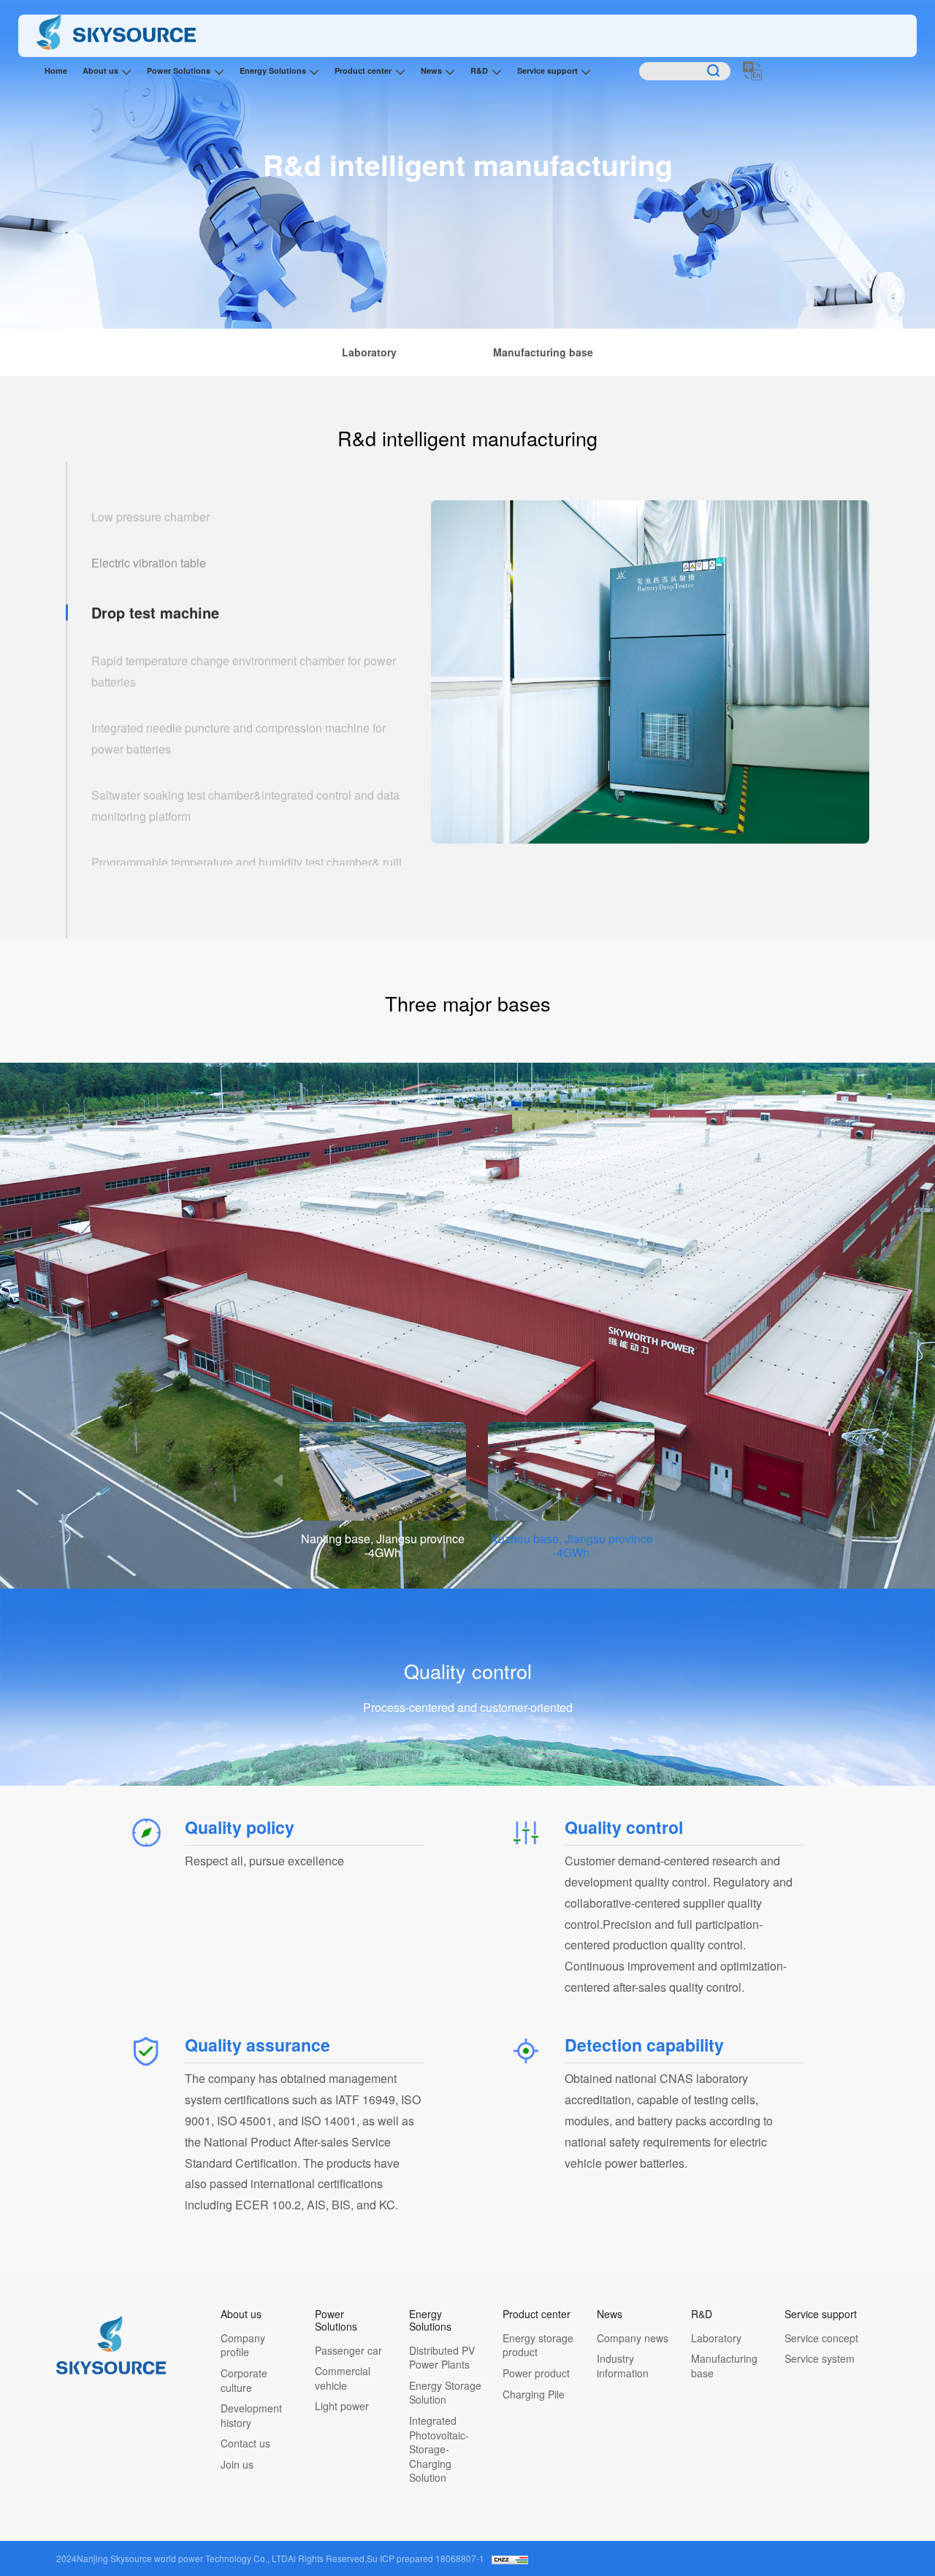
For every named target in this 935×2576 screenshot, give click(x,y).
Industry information (623, 2366)
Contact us (245, 2443)
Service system (820, 2359)
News (431, 70)
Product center (363, 70)
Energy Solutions (273, 70)
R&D (479, 70)
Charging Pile (534, 2395)
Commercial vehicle (343, 2378)
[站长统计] (510, 2558)
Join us (237, 2465)
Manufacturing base (724, 2366)
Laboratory (716, 2338)
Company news (633, 2338)
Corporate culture (244, 2381)
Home (56, 70)
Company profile (243, 2346)
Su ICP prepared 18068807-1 (425, 2558)
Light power (342, 2406)
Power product (536, 2373)
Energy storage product (538, 2346)
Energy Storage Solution (445, 2393)
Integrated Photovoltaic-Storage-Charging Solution (439, 2449)
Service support (547, 70)
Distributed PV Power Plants (442, 2358)
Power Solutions (179, 70)
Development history (251, 2416)
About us (100, 70)
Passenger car (348, 2351)
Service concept (821, 2338)
